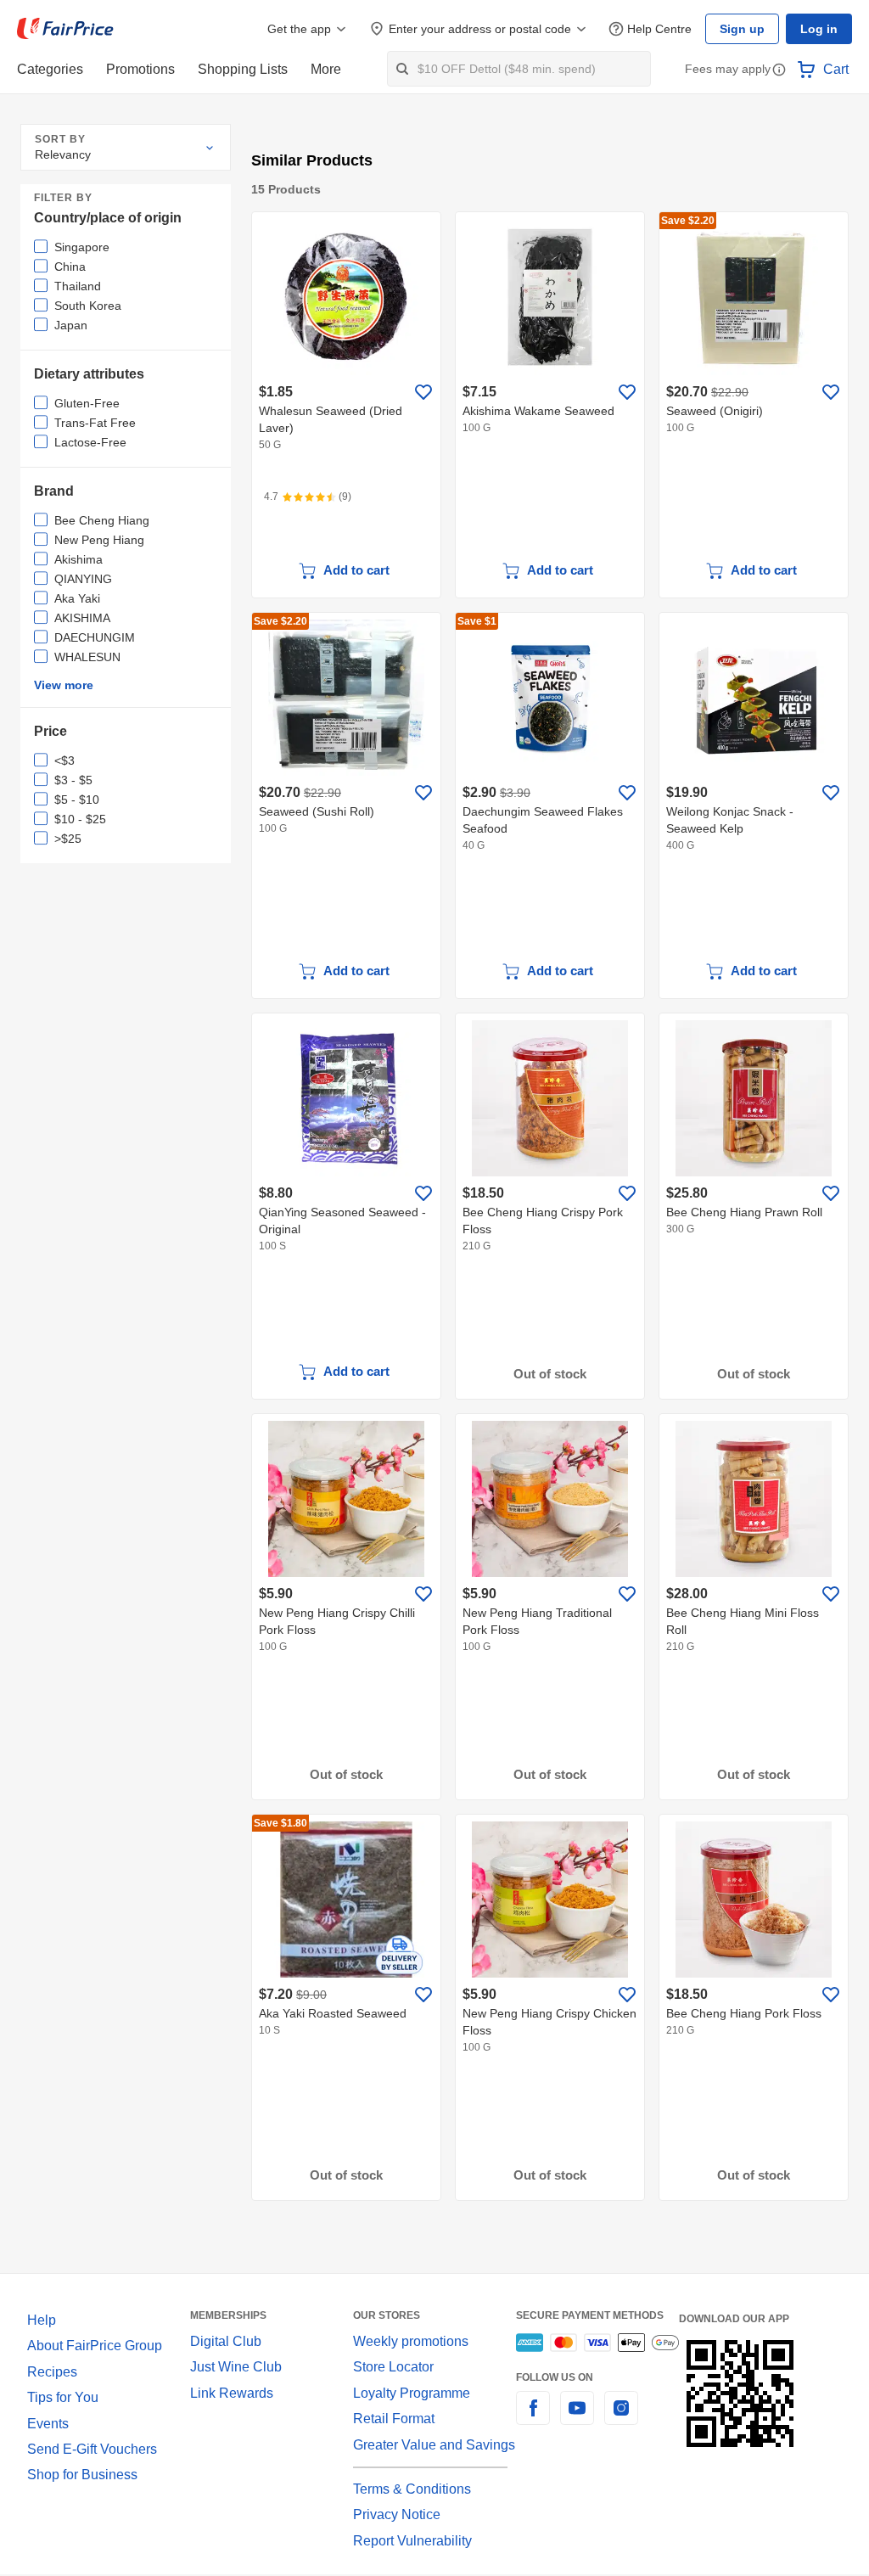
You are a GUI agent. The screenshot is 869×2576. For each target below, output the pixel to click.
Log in (820, 29)
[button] (779, 71)
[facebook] (533, 2417)
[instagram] (621, 2417)
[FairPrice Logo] (65, 29)
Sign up (747, 29)
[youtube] (577, 2417)
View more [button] (62, 685)
